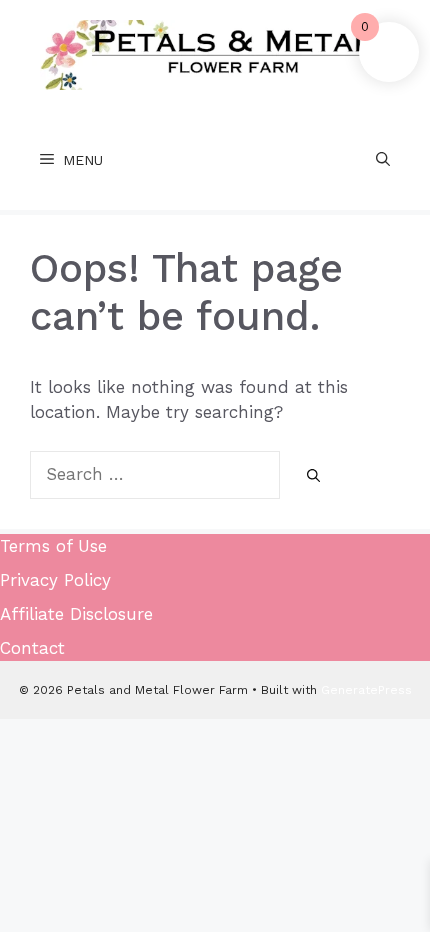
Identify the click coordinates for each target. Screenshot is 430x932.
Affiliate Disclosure (76, 614)
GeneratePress (366, 690)
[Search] (313, 476)
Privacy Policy (55, 580)
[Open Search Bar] (383, 160)
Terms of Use (53, 546)
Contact (32, 648)
